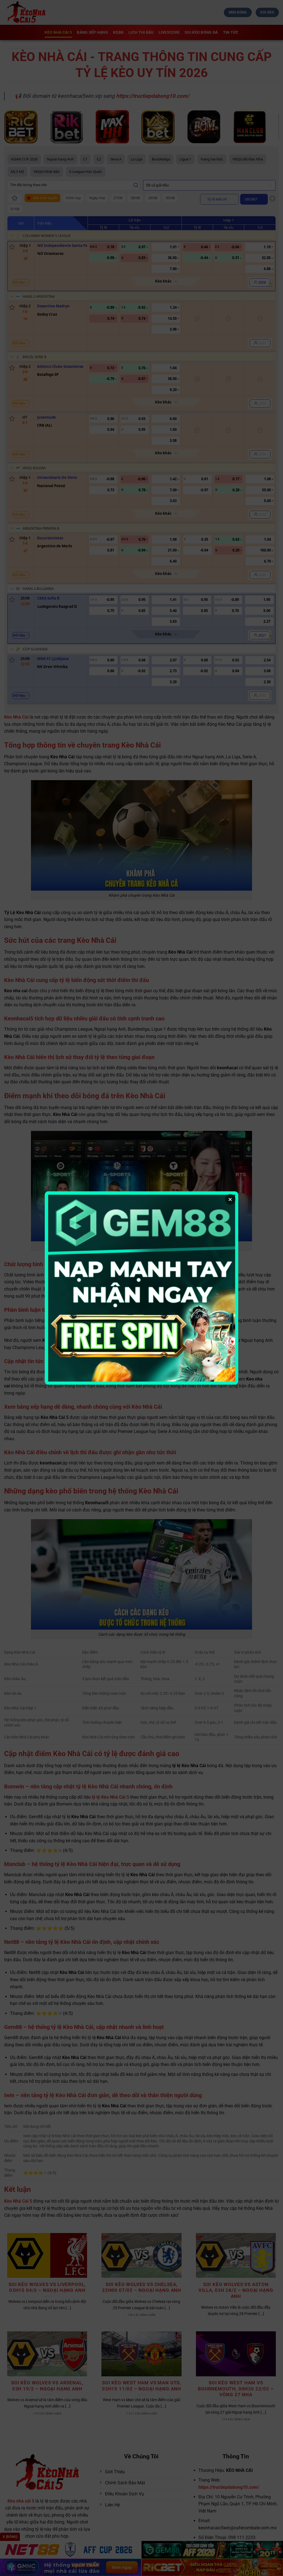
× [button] (230, 1199)
